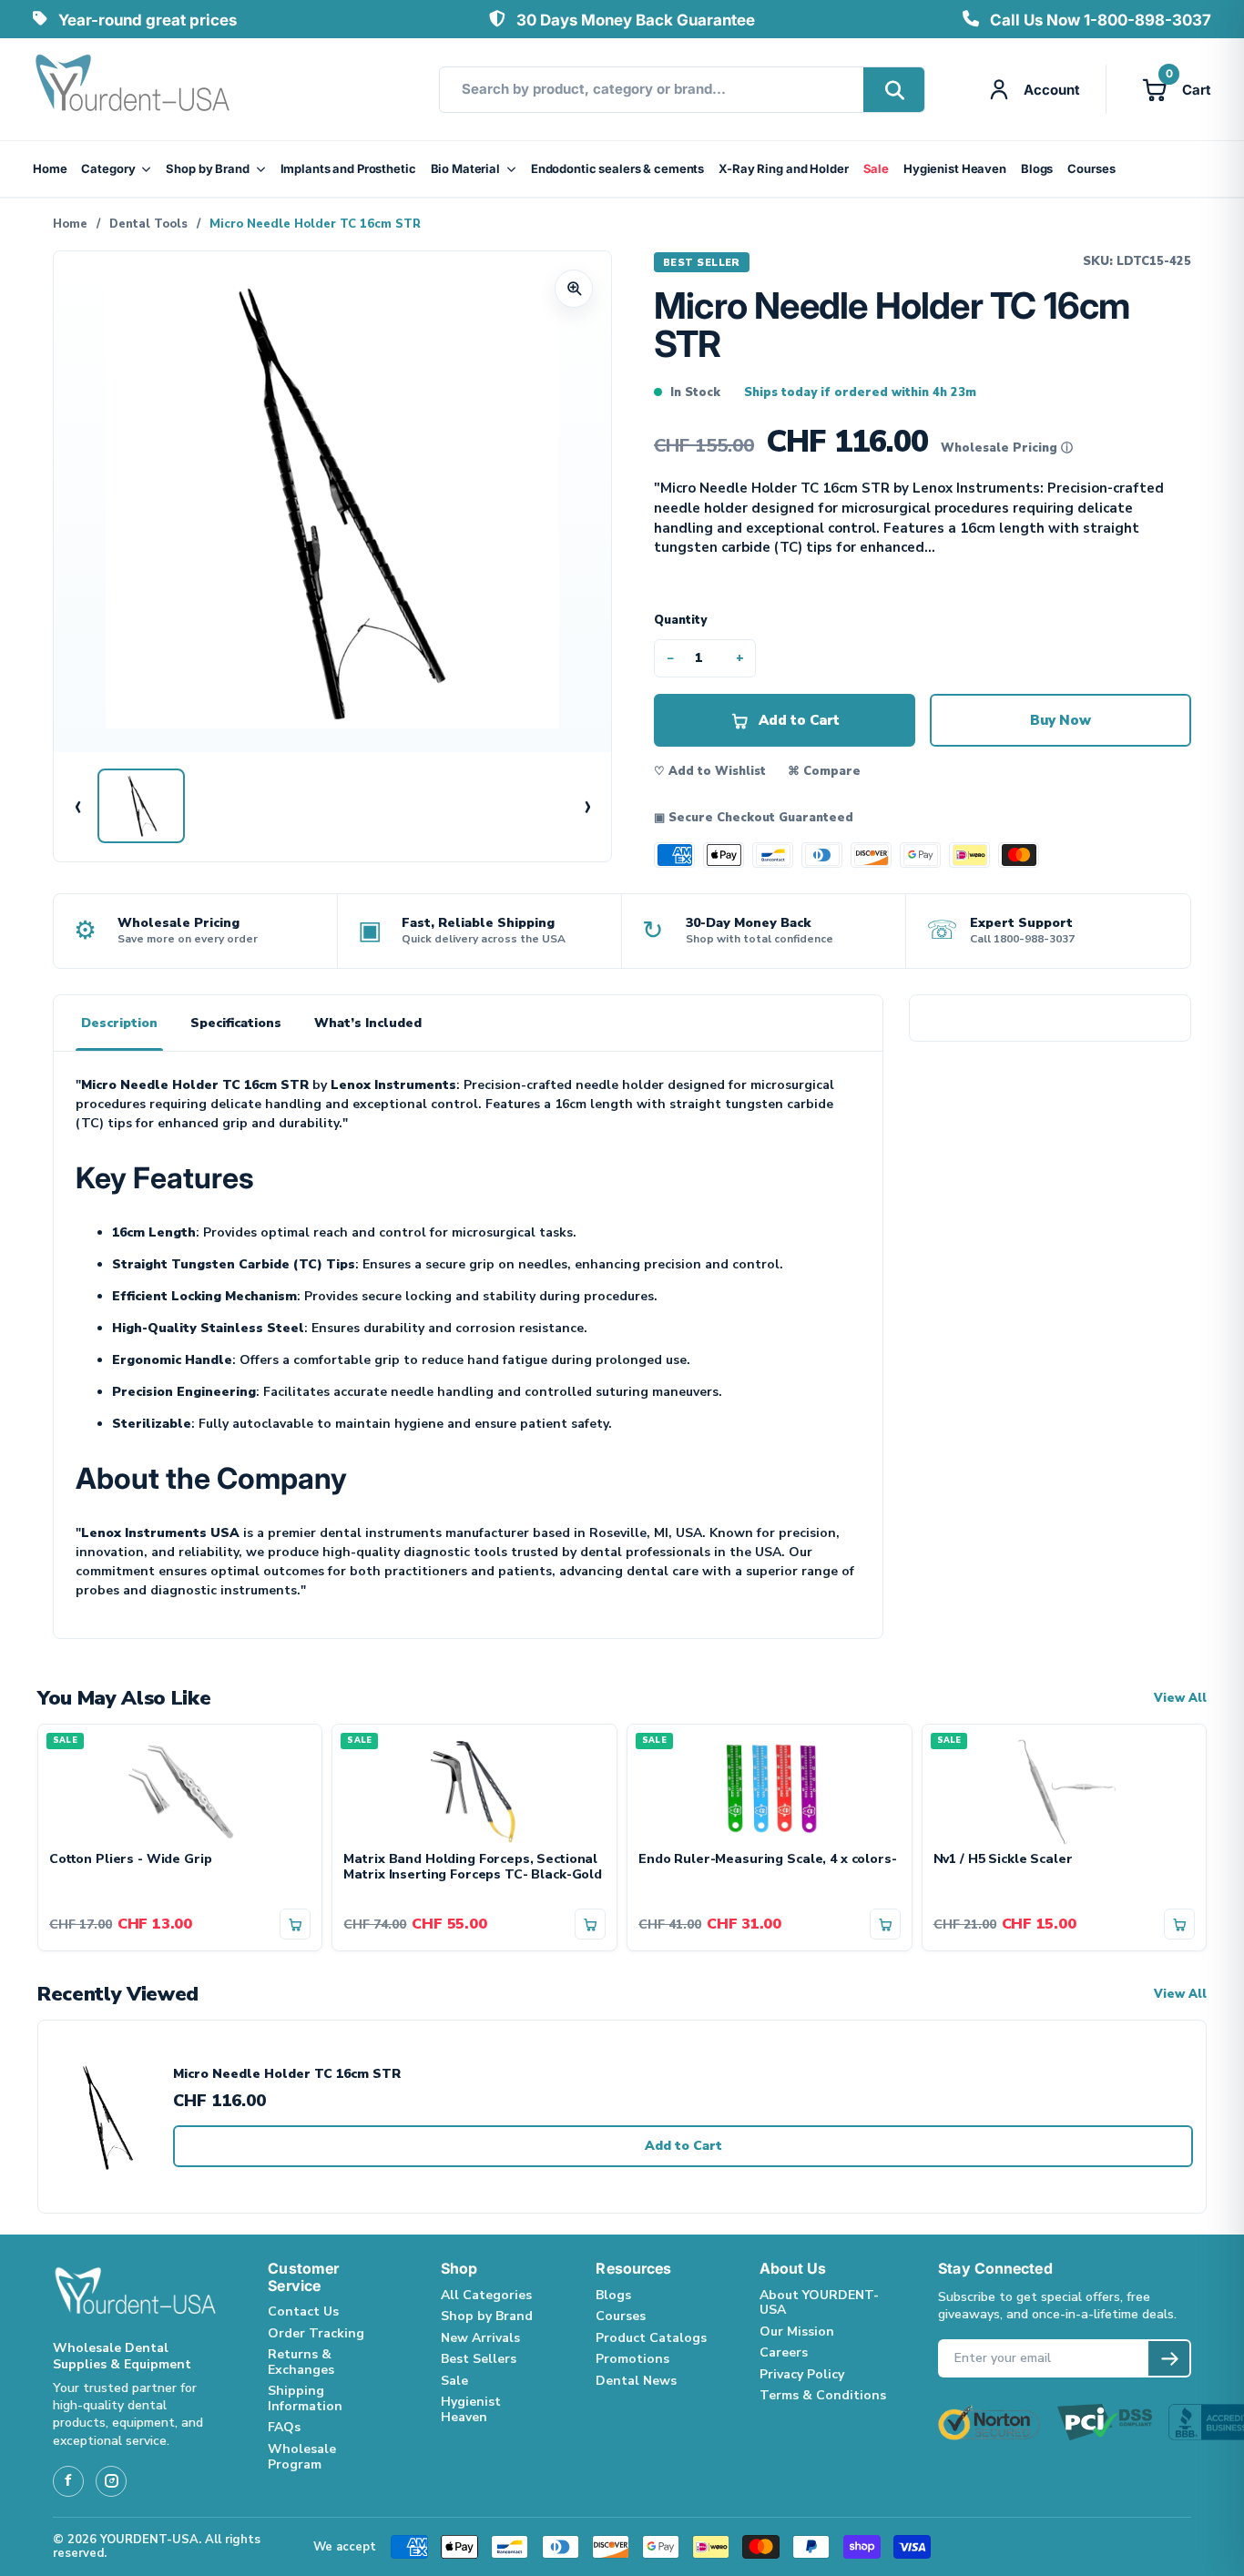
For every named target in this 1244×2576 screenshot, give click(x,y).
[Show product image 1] (141, 806)
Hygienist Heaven (955, 168)
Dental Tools (148, 224)
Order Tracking (316, 2333)
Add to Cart (683, 2146)
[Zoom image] (574, 289)
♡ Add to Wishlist (710, 771)
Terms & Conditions (823, 2395)
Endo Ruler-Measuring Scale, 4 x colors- (768, 1860)
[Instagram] (111, 2481)
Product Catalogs (651, 2338)
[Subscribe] (1169, 2358)
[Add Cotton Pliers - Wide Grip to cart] (295, 1924)
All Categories (486, 2295)
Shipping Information (305, 2398)
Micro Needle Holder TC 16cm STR (287, 2075)
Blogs (1037, 168)
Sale (876, 168)
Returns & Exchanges (301, 2362)
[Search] (894, 90)
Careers (784, 2352)
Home (50, 168)
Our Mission (797, 2332)
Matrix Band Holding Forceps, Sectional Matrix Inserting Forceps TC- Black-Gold (473, 1868)
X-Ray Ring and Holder (783, 168)
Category (108, 168)
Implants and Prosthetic (348, 168)
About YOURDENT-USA (819, 2303)
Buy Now (1060, 720)
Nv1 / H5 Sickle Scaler (1003, 1860)
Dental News (636, 2381)
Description (119, 1023)
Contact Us (303, 2311)
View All (1180, 1699)
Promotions (632, 2359)
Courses (1091, 168)
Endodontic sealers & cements (617, 168)
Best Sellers (479, 2359)
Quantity (680, 620)
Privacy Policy (802, 2374)
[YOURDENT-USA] (133, 89)
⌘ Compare (824, 771)
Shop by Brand (207, 168)
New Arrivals (480, 2338)
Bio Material (465, 168)
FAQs (284, 2427)
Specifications (236, 1023)
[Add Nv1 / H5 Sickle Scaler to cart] (1179, 1924)
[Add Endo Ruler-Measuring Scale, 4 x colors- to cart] (885, 1924)
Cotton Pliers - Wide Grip (131, 1860)
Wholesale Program (302, 2457)
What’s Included (368, 1023)
